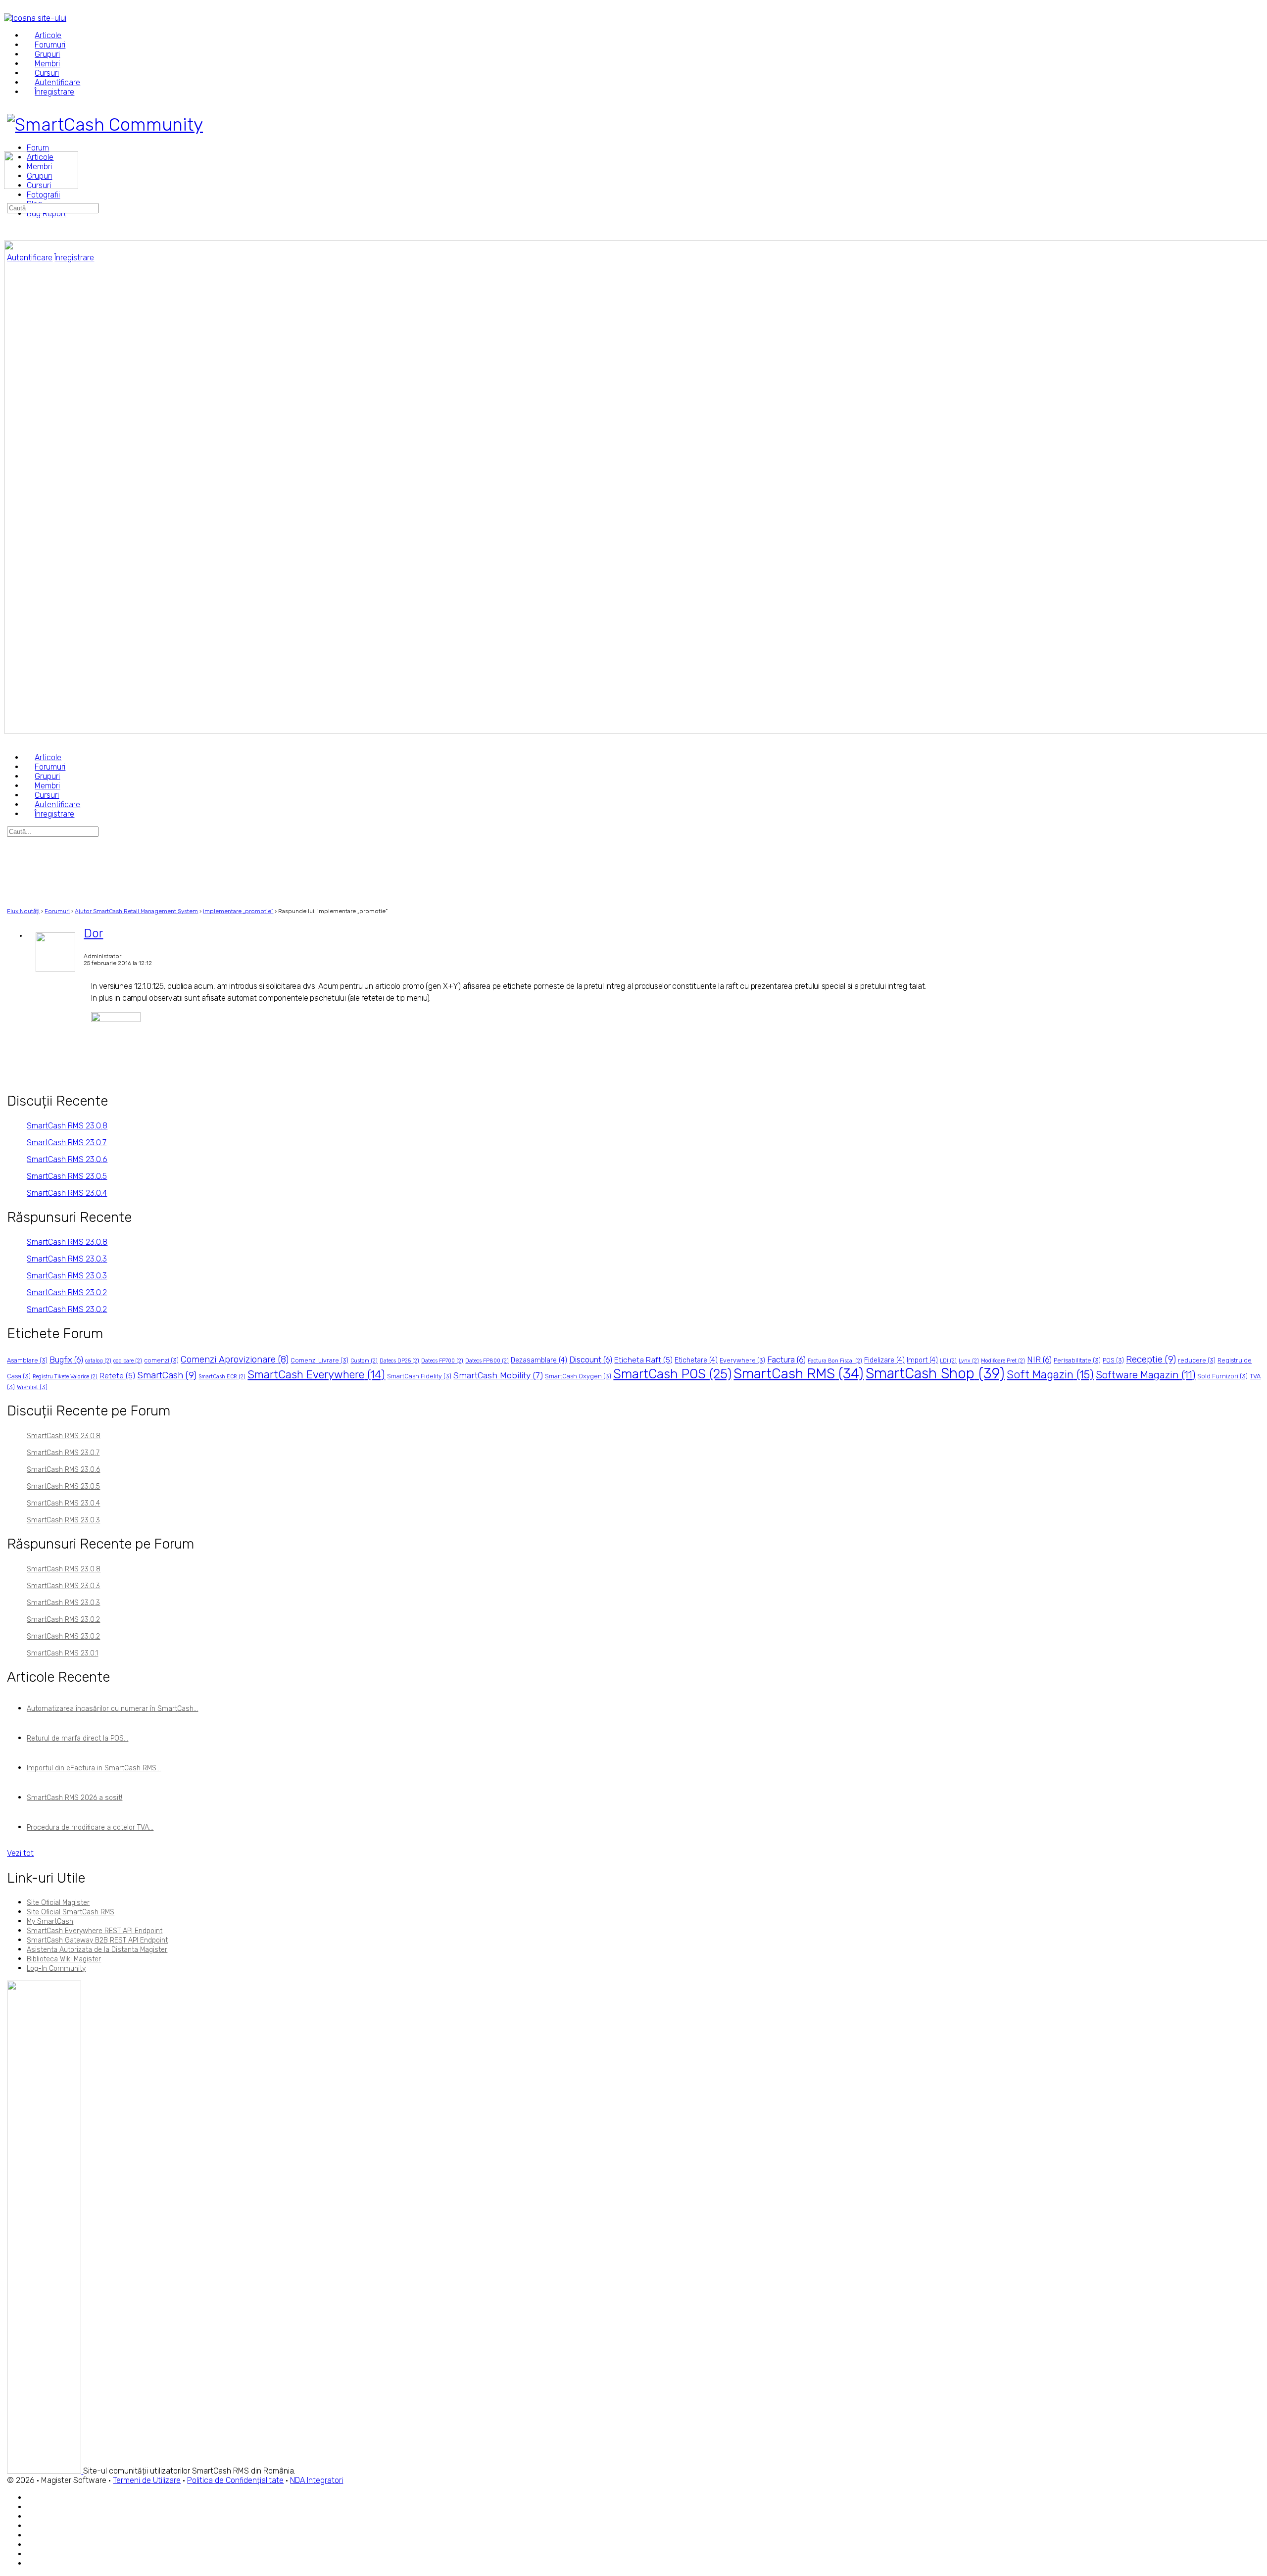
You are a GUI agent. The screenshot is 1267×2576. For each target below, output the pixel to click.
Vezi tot (20, 1853)
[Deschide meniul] (9, 147)
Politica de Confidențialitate (235, 2480)
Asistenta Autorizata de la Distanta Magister (97, 1950)
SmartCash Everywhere (316, 1375)
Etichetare (696, 1360)
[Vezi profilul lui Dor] (55, 970)
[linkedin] (32, 2536)
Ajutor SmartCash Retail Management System (136, 911)
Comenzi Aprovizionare (235, 1360)
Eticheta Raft (643, 1360)
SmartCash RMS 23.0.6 (67, 1159)
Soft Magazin (1050, 1375)
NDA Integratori (317, 2480)
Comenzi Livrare (319, 1360)
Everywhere (742, 1360)
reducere (1197, 1360)
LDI (948, 1361)
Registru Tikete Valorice (65, 1377)
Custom (364, 1361)
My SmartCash (50, 1921)
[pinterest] (32, 2545)
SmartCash (167, 1375)
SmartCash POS (672, 1374)
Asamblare (27, 1360)
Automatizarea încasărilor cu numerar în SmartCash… (112, 1709)
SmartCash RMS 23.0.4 (67, 1193)
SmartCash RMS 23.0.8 (67, 1126)
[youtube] (32, 2564)
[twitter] (32, 2554)
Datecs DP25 (399, 1361)
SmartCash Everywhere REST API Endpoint (95, 1931)
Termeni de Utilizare (147, 2480)
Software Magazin (1145, 1375)
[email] (32, 2498)
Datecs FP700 (442, 1361)
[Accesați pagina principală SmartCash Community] (105, 124)
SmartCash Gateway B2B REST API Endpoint (97, 1940)
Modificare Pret (1003, 1361)
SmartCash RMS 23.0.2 (67, 1292)
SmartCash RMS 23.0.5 (67, 1176)
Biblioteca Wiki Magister (64, 1959)
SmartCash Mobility (498, 1375)
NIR (1039, 1360)
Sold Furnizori (1222, 1376)
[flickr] (32, 2517)
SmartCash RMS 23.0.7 (67, 1142)
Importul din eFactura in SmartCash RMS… (94, 1768)
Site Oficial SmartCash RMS (71, 1912)
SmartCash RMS (799, 1374)
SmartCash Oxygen (578, 1376)
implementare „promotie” (238, 911)
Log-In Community (56, 1968)
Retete (117, 1376)
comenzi (161, 1360)
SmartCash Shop (935, 1373)
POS (1113, 1360)
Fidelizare (884, 1360)
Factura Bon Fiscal (835, 1361)
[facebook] (32, 2507)
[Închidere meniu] (9, 740)
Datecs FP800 (487, 1361)
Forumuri (57, 911)
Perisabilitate (1077, 1360)
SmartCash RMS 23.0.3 (67, 1259)
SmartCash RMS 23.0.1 (62, 1653)
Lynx (969, 1361)
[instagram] (32, 2526)
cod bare (128, 1361)
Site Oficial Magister (58, 1903)
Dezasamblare (539, 1360)
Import (922, 1360)
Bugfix (66, 1360)
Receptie (1151, 1359)
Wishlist (32, 1387)
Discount (591, 1360)
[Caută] (9, 198)
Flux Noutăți (23, 911)
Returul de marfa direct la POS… (77, 1738)
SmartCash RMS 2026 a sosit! (74, 1798)
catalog (98, 1361)
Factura (786, 1360)
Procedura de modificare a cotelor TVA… (90, 1827)
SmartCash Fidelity (419, 1376)
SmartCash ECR (222, 1377)
